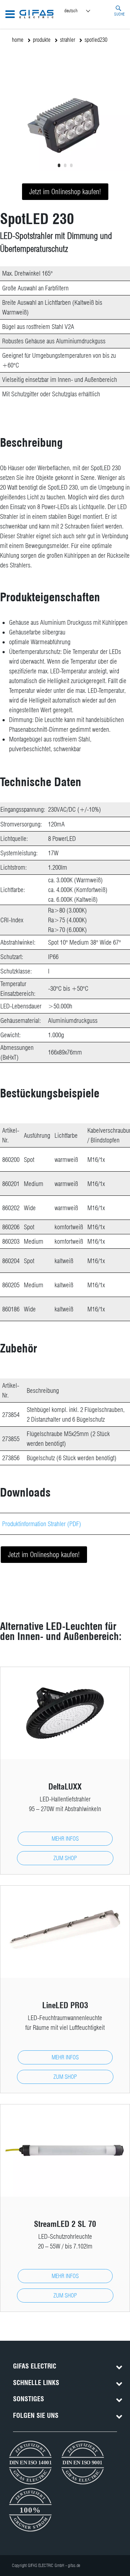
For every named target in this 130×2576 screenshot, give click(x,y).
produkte (42, 40)
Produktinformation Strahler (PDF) (42, 1524)
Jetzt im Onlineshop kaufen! (65, 192)
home (18, 40)
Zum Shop (65, 1858)
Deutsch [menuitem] (71, 10)
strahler (68, 40)
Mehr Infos (65, 1839)
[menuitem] (84, 11)
